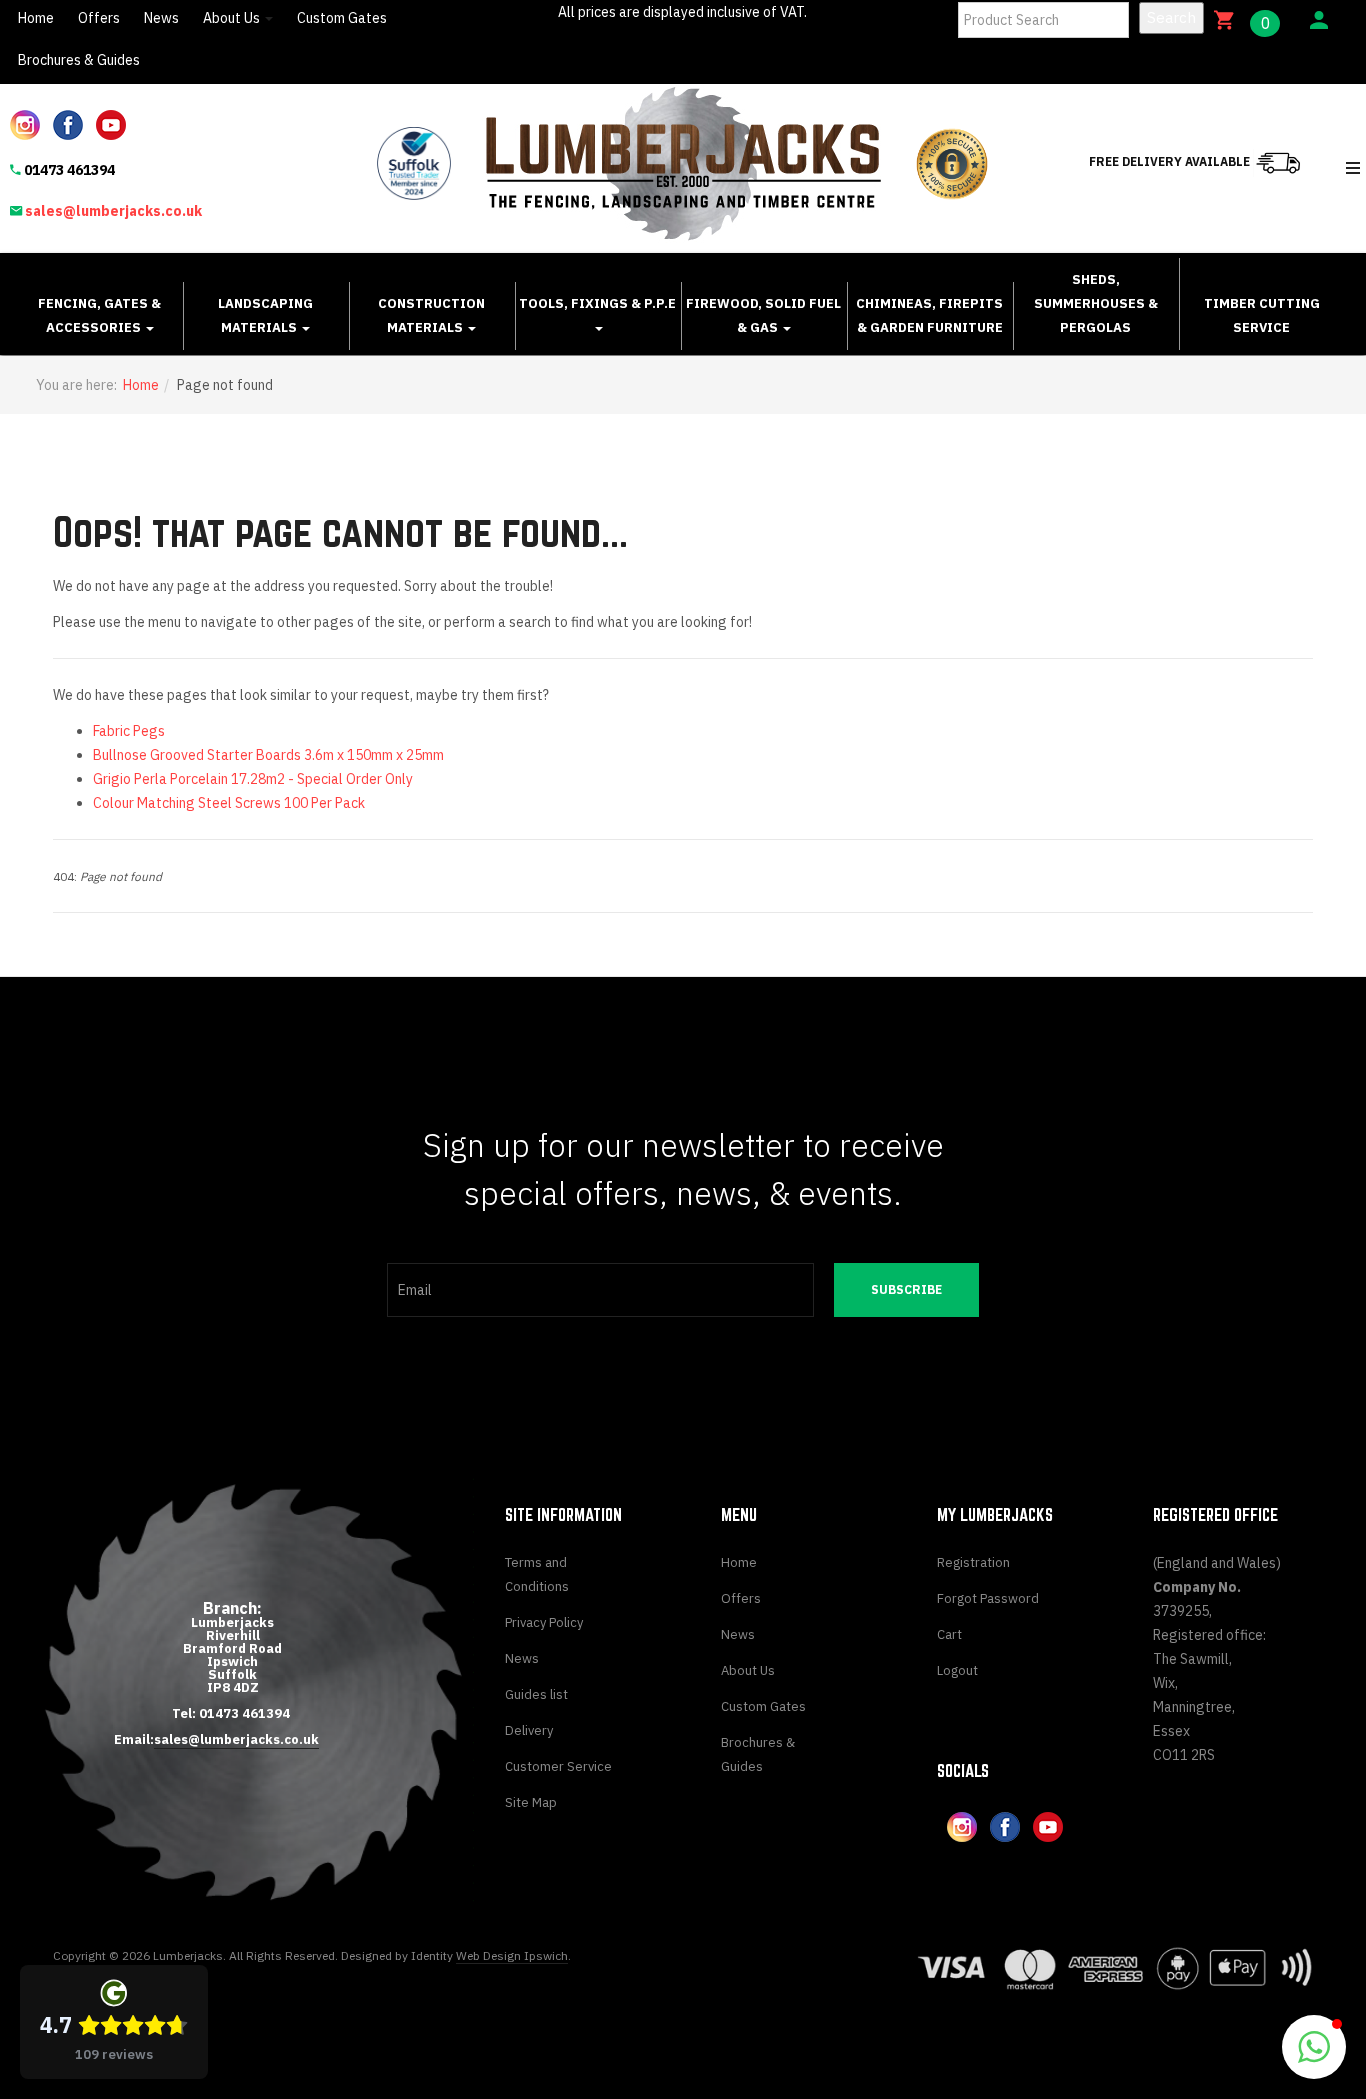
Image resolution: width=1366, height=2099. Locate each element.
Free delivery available (1171, 161)
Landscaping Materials (265, 315)
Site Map (531, 1802)
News (161, 18)
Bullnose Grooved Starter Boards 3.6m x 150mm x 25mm (268, 755)
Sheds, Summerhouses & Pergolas (1096, 303)
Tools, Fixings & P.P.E (597, 303)
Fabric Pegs (129, 731)
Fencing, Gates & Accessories (99, 315)
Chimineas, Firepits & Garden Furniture (929, 315)
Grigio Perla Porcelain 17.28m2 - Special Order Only (253, 779)
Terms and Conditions (537, 1574)
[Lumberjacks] (683, 163)
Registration (973, 1562)
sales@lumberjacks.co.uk (113, 211)
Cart (949, 1634)
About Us (233, 18)
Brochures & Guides (79, 60)
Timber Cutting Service (1262, 315)
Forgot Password (988, 1598)
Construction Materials (431, 315)
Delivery (529, 1730)
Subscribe (906, 1289)
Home (36, 18)
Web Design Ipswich (512, 1955)
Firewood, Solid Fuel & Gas (763, 315)
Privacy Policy (544, 1622)
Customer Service (558, 1766)
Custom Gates (342, 18)
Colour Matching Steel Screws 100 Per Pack (229, 803)
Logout (957, 1670)
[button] (1314, 2047)
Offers (99, 18)
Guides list (536, 1694)
